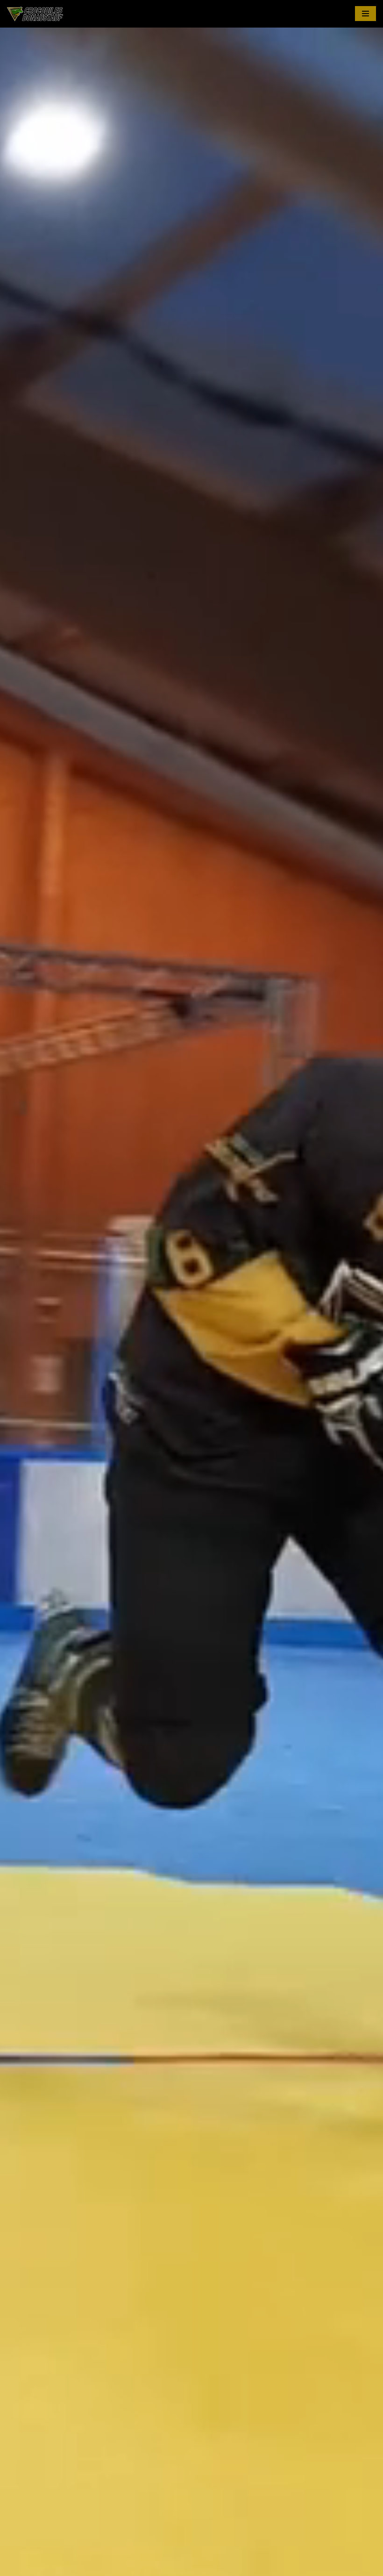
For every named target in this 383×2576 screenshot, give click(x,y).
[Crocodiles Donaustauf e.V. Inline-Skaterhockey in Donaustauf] (35, 14)
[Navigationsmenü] (365, 14)
